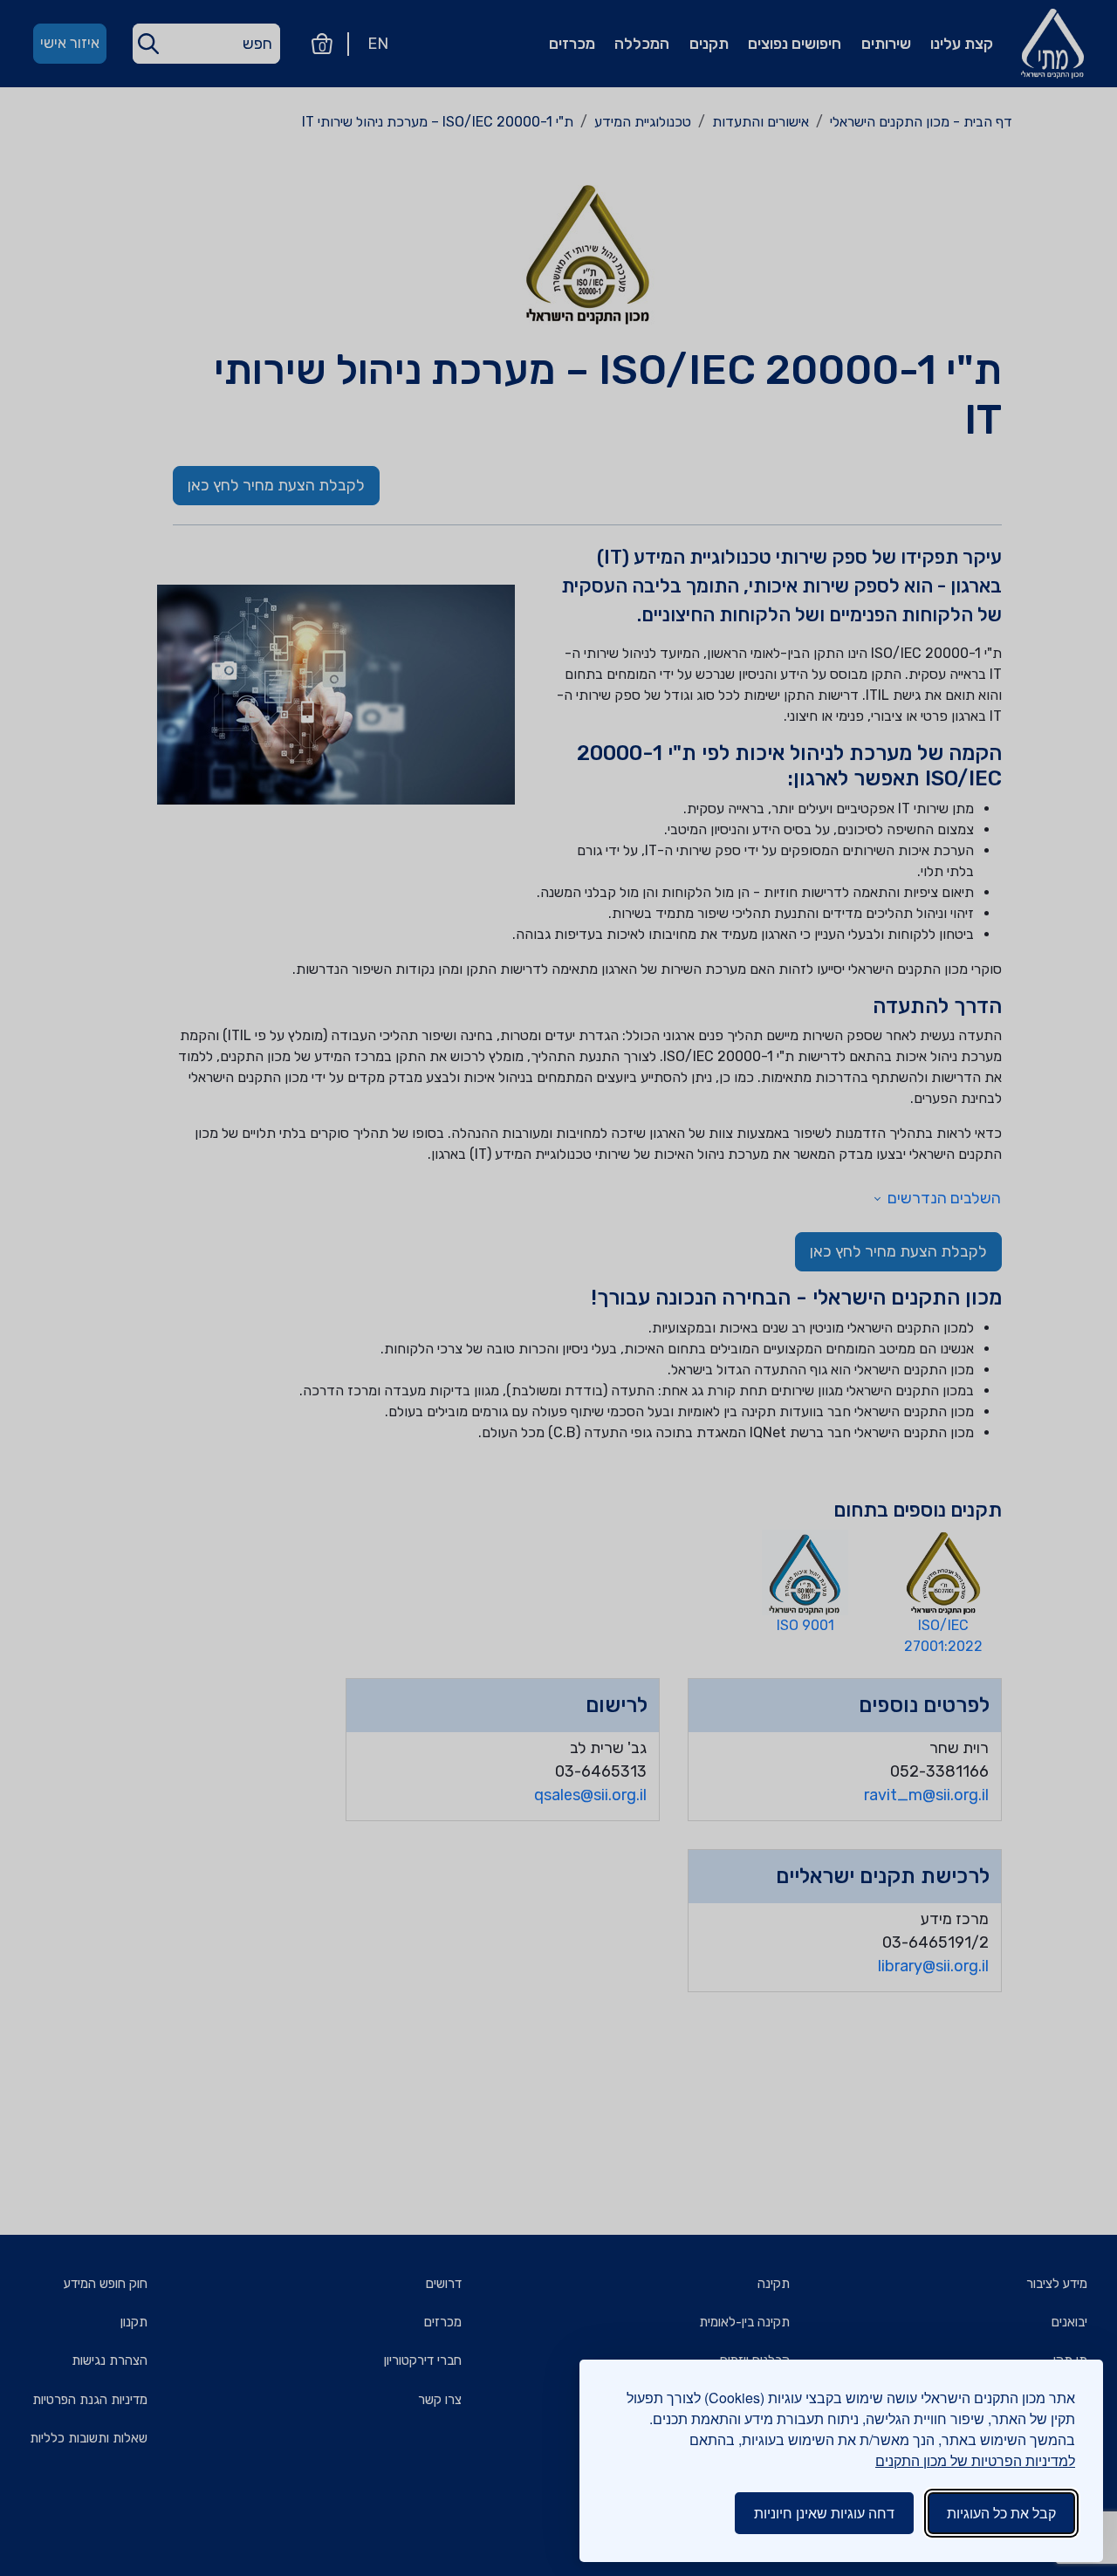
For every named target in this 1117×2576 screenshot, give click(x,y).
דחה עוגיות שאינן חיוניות (824, 2513)
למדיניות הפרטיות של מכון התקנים (975, 2460)
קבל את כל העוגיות (1001, 2513)
